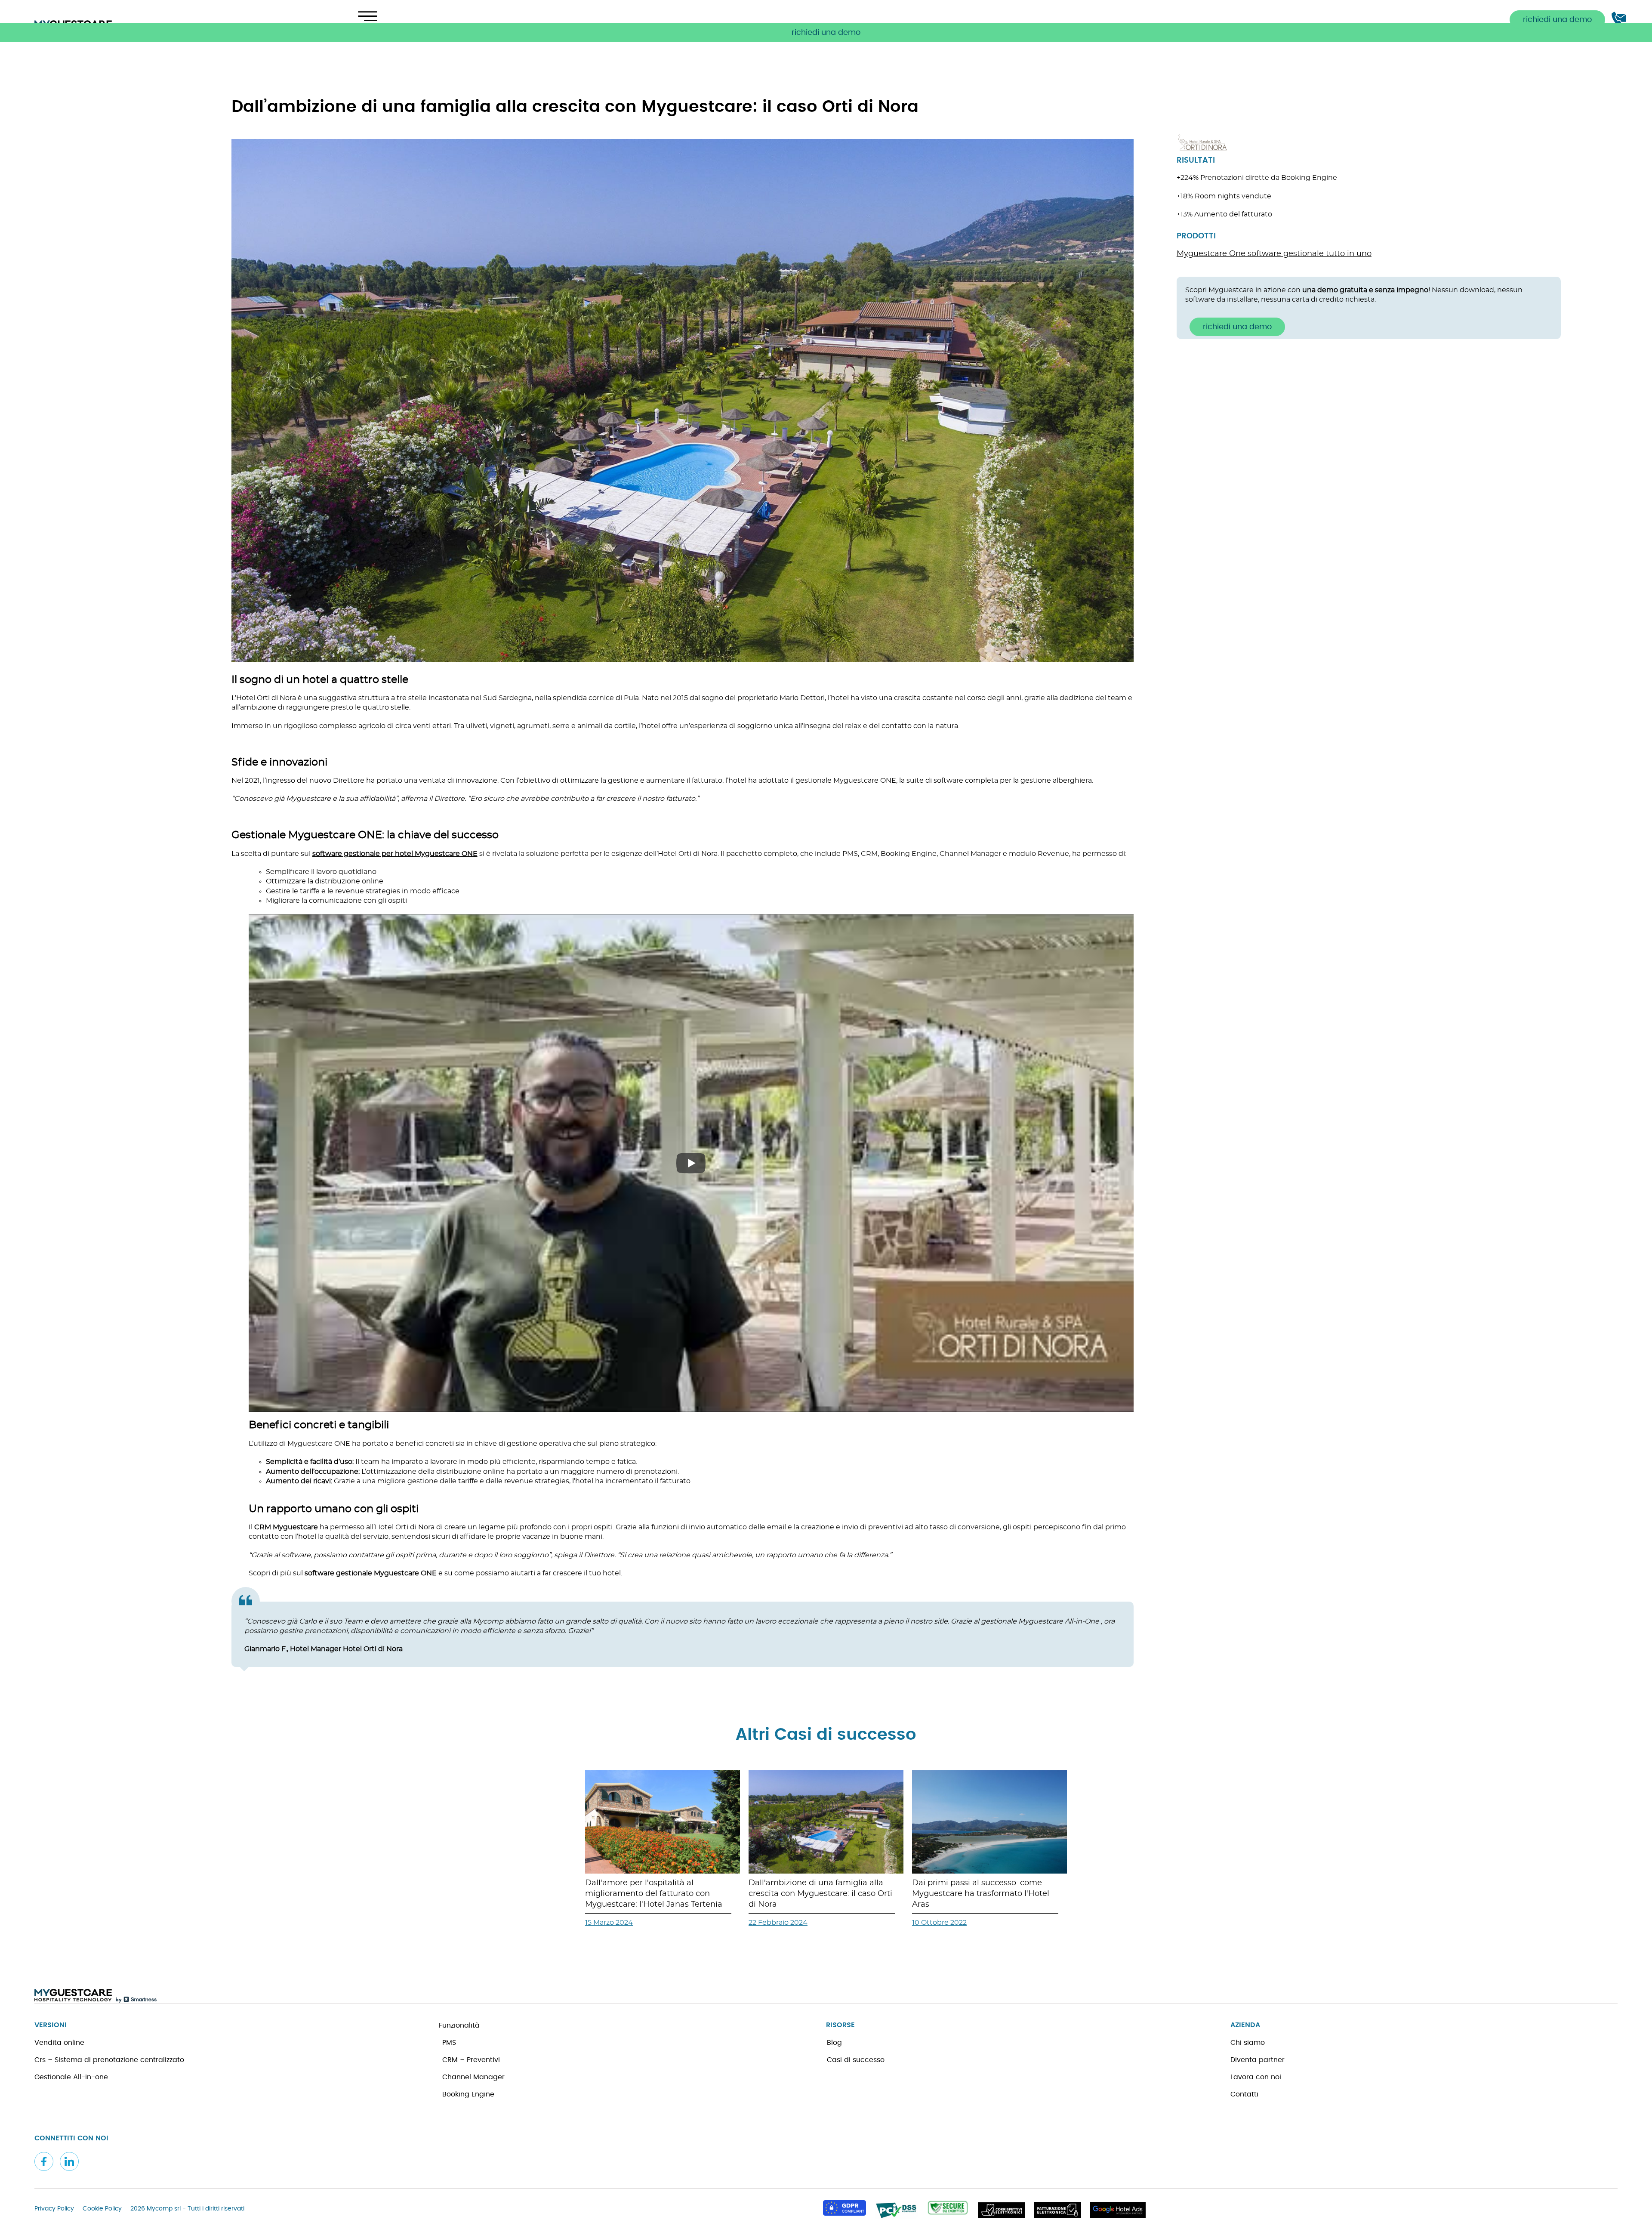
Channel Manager (473, 2077)
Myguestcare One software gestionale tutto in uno (1274, 254)
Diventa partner (1257, 2060)
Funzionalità (459, 2025)
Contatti (1244, 2094)
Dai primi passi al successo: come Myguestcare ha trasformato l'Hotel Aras (981, 1894)
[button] (826, 32)
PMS (449, 2043)
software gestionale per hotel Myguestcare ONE (395, 854)
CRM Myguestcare (286, 1527)
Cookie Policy (102, 2209)
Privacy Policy (54, 2209)
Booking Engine (468, 2094)
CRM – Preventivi (471, 2060)
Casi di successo (856, 2060)
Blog (834, 2043)
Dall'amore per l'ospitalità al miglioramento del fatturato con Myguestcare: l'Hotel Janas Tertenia (654, 1894)
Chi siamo (1248, 2043)
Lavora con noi (1256, 2077)
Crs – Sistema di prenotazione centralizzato (109, 2060)
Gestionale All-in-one (71, 2077)
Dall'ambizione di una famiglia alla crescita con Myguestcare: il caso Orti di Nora (820, 1894)
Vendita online (59, 2043)
